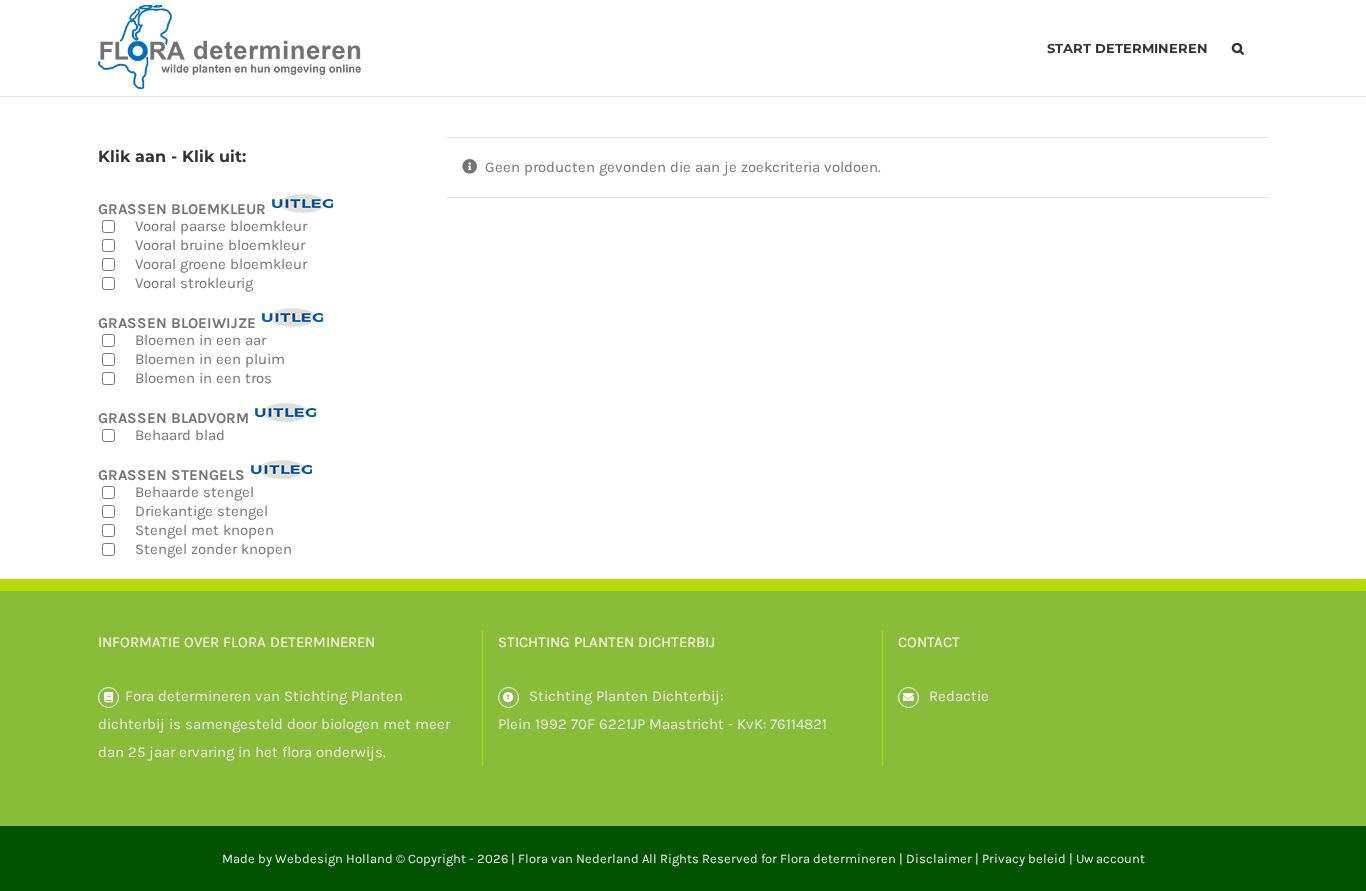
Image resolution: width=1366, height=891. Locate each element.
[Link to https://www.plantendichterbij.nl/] (508, 697)
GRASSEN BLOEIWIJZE (177, 322)
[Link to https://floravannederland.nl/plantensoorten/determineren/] (108, 697)
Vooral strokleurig (194, 283)
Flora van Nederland (578, 858)
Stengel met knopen (204, 530)
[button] (1238, 48)
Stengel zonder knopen (213, 549)
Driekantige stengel (201, 511)
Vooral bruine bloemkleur (220, 245)
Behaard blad (180, 435)
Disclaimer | (944, 858)
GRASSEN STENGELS (171, 474)
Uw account (1110, 858)
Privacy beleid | (1029, 858)
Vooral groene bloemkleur (221, 264)
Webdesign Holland (334, 858)
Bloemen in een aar (200, 340)
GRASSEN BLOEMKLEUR (182, 208)
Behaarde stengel (194, 492)
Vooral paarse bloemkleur (221, 226)
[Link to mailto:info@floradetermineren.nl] (908, 697)
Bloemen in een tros (203, 378)
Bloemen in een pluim (210, 359)
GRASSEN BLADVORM (173, 417)
